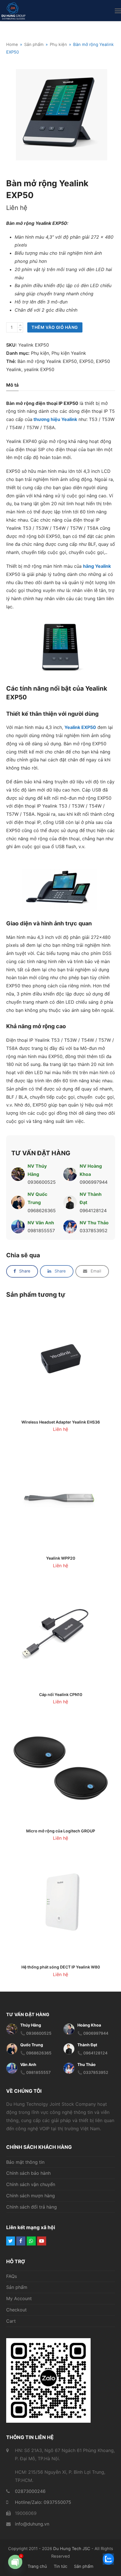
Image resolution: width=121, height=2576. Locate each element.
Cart (11, 2321)
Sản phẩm (17, 2287)
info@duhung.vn (32, 2524)
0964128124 (93, 1211)
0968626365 (42, 1211)
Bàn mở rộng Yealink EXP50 (47, 361)
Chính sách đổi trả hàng (32, 2207)
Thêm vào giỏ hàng (55, 327)
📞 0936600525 (36, 2033)
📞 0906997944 (93, 2033)
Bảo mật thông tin (25, 2162)
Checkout (16, 2310)
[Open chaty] (15, 2562)
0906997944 (94, 1182)
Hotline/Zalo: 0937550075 (43, 2502)
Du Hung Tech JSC (72, 2549)
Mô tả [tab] (12, 385)
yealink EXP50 (39, 369)
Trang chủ (37, 2567)
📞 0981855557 (35, 2073)
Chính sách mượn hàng (31, 2196)
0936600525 (42, 1182)
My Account (19, 2299)
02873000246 (30, 2491)
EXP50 (86, 361)
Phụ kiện (40, 353)
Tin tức (60, 2567)
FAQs (12, 2276)
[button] (118, 11)
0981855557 (41, 1231)
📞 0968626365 (36, 2053)
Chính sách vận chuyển (31, 2184)
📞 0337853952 (93, 2073)
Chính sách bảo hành (28, 2173)
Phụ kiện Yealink (69, 353)
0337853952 (94, 1231)
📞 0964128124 (92, 2053)
